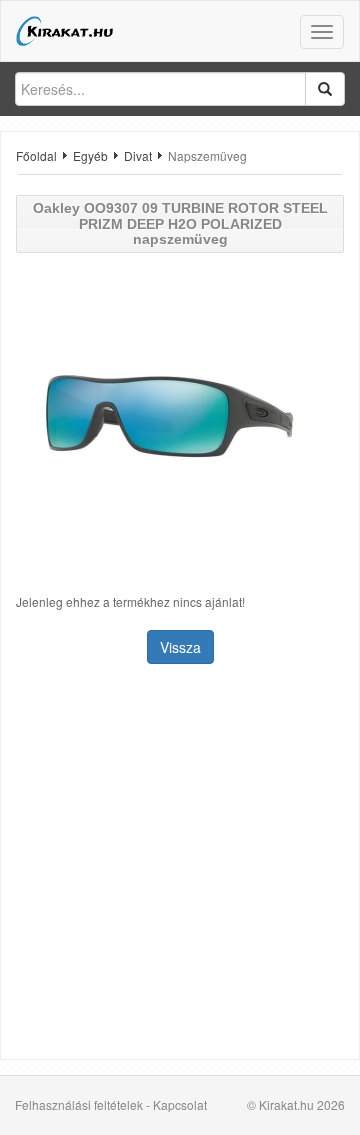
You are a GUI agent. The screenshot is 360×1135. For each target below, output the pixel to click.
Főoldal (36, 155)
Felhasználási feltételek (79, 1104)
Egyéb (90, 155)
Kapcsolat (180, 1104)
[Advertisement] (180, 864)
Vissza (180, 647)
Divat (138, 155)
